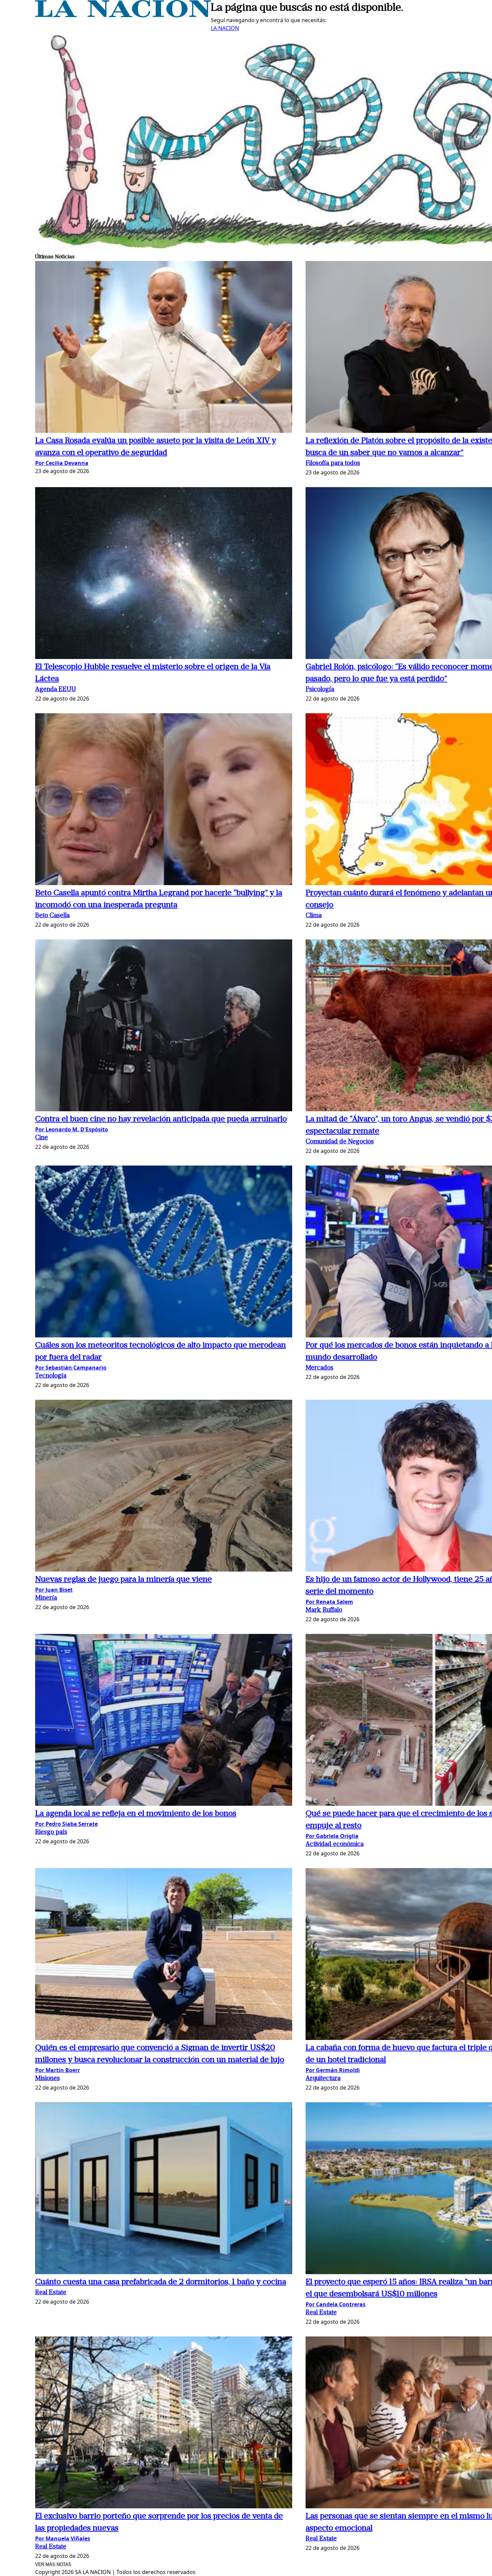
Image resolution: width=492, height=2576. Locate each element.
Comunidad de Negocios (340, 1142)
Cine (42, 1138)
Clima (314, 916)
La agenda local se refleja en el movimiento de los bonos (136, 1814)
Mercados (319, 1368)
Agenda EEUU (56, 690)
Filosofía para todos (333, 464)
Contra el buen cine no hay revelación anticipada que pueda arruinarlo (161, 1119)
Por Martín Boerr (58, 2070)
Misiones (48, 2079)
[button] (164, 348)
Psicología (320, 690)
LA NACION (225, 28)
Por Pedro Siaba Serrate (66, 1824)
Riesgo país (51, 1832)
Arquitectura (323, 2079)
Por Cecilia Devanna (62, 463)
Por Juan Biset (54, 1590)
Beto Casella (52, 916)
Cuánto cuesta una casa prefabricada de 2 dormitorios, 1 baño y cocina (161, 2282)
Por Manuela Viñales (63, 2538)
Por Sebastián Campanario (71, 1368)
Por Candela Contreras (336, 2304)
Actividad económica (335, 1844)
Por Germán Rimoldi (333, 2070)
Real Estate (51, 2293)
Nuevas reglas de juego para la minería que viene (124, 1580)
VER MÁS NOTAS (53, 2564)
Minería (46, 1598)
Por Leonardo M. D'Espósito (72, 1129)
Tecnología (51, 1376)
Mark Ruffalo (324, 1610)
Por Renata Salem (329, 1602)
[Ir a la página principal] (123, 15)
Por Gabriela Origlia (332, 1836)
